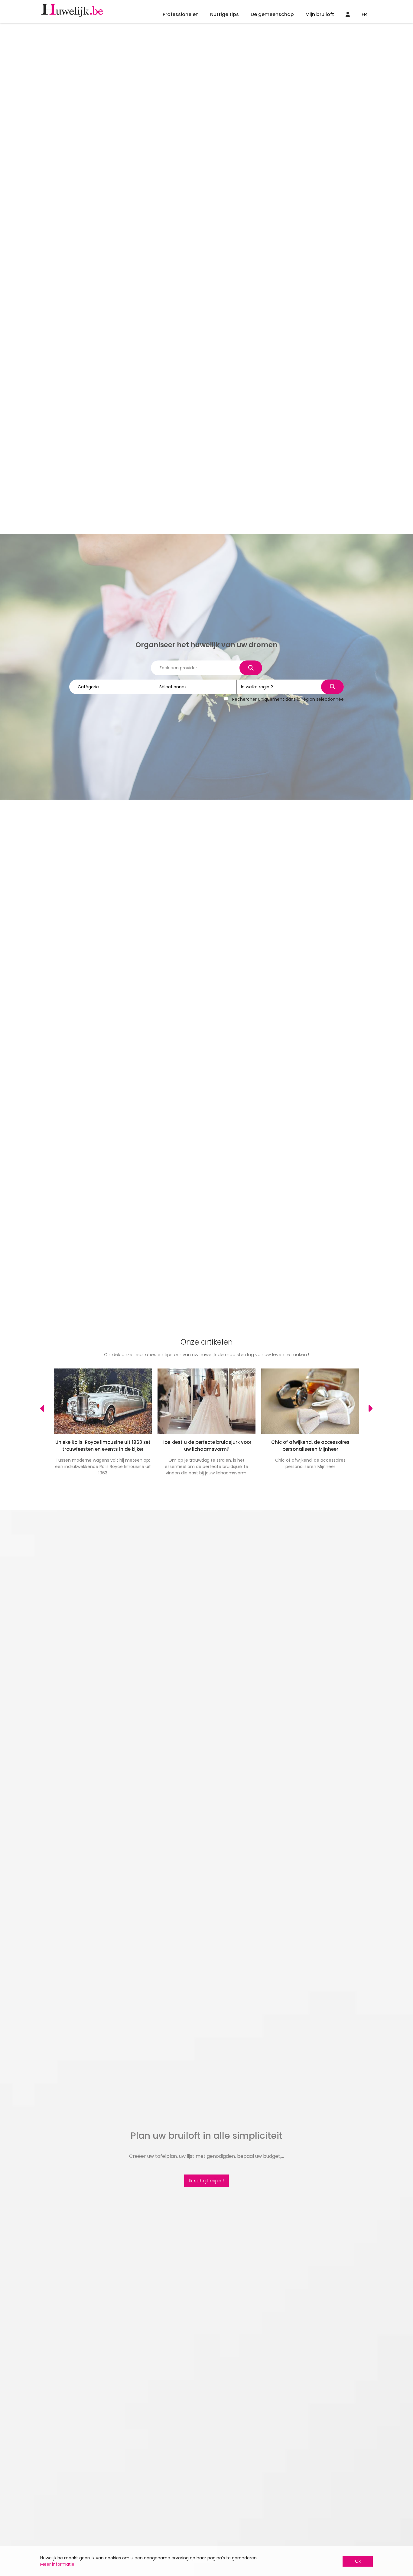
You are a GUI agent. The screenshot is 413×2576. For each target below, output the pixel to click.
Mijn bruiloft (320, 14)
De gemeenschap (272, 14)
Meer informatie (57, 2564)
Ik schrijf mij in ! (207, 2181)
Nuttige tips (224, 14)
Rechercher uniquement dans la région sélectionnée (288, 699)
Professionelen (181, 14)
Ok (358, 2561)
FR (364, 14)
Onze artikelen (207, 1342)
